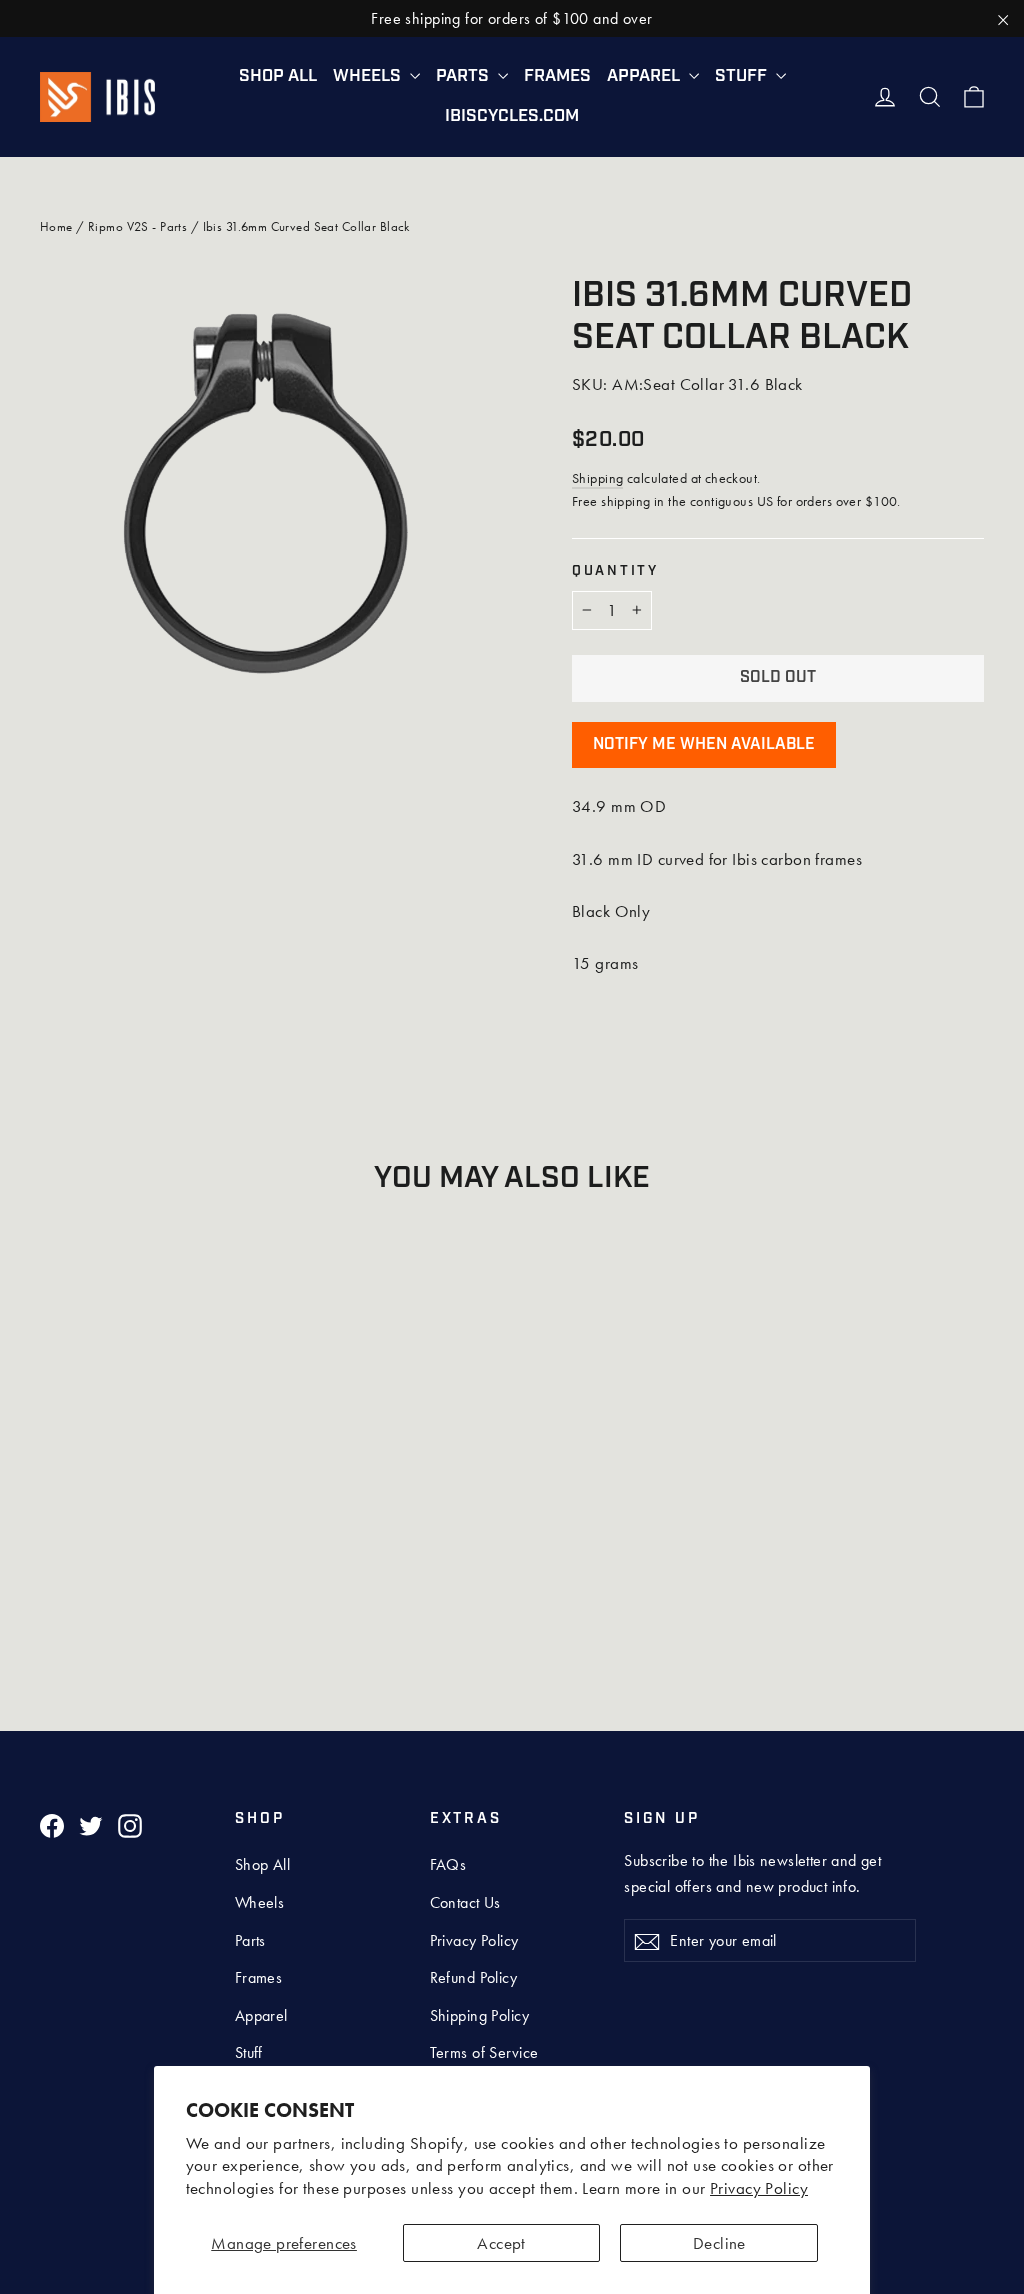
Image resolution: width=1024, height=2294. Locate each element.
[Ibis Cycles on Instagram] (130, 1824)
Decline (719, 2243)
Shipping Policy (479, 2015)
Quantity (615, 571)
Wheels (369, 76)
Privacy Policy (759, 2188)
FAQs (448, 1864)
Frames (557, 76)
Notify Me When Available (704, 745)
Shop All (278, 76)
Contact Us (465, 1902)
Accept (501, 2243)
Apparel (645, 76)
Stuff (743, 76)
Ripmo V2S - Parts (137, 226)
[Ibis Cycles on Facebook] (52, 1824)
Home (56, 226)
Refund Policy (474, 1977)
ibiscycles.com (512, 116)
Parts (464, 76)
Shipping (597, 478)
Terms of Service (484, 2052)
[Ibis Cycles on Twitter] (91, 1824)
